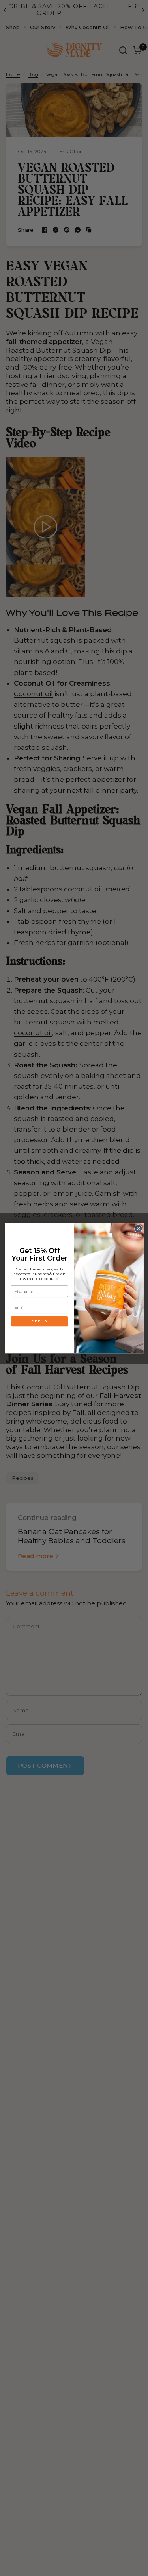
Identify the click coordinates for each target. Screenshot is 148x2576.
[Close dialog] (138, 1228)
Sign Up (39, 1321)
